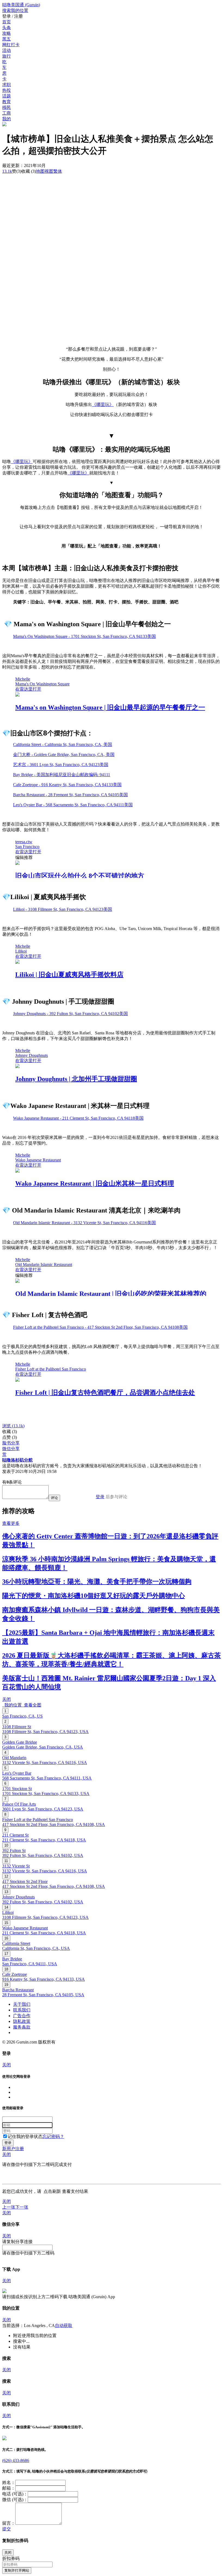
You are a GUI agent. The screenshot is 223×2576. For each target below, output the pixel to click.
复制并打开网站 (17, 2570)
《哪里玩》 (103, 404)
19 (6, 1985)
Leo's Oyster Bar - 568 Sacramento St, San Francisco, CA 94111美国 (73, 805)
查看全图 (32, 1705)
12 (6, 1876)
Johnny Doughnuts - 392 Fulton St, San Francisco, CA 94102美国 (70, 1014)
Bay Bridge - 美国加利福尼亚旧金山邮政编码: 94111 (62, 775)
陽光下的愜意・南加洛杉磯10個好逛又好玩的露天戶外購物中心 (94, 1596)
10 (6, 1845)
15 (6, 1923)
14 (6, 1907)
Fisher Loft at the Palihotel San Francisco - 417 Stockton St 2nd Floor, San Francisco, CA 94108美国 (100, 1327)
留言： (9, 2523)
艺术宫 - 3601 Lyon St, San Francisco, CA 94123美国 (61, 765)
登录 (100, 1497)
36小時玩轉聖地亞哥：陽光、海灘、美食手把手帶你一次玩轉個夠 (97, 1582)
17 (6, 1954)
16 (6, 1938)
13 (6, 1892)
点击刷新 (52, 2191)
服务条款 (22, 2027)
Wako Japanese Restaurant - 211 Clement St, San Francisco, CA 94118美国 (78, 1118)
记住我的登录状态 (25, 2136)
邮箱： (9, 2488)
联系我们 (22, 2010)
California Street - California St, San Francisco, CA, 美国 (63, 744)
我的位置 (12, 1705)
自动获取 (64, 2325)
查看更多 (11, 1523)
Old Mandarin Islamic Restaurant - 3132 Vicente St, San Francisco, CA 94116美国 (84, 1223)
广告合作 (22, 2016)
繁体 (58, 171)
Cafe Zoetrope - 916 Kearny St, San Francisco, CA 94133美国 (67, 785)
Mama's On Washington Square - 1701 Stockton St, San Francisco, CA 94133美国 (84, 636)
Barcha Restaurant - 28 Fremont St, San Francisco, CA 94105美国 (70, 795)
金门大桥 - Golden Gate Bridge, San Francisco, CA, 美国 (64, 755)
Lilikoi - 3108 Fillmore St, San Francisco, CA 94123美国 (63, 909)
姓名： (9, 2482)
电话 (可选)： (15, 2494)
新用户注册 (13, 2149)
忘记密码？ (53, 2136)
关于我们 (22, 2004)
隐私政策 (22, 2021)
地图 (45, 171)
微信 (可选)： (15, 2500)
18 (6, 1969)
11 (6, 1861)
